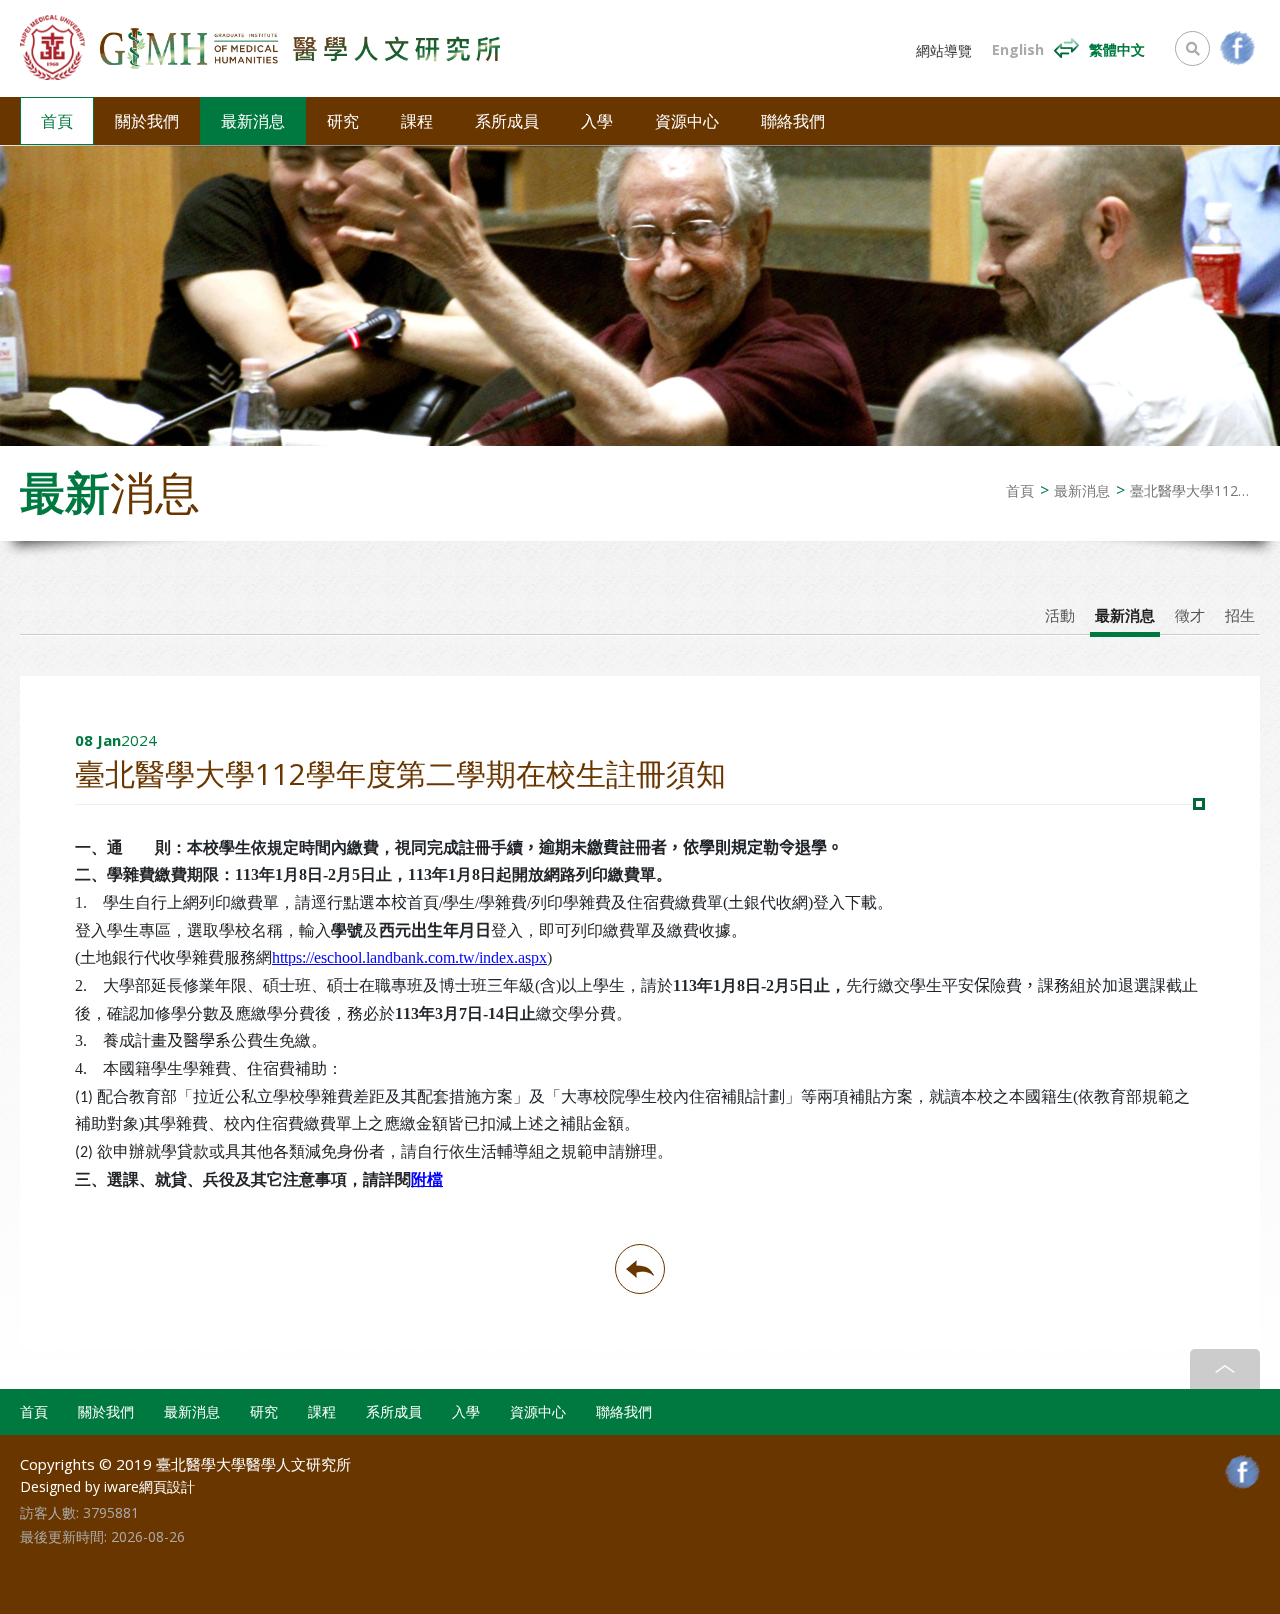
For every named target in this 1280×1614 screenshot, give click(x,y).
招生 (1240, 615)
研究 (343, 121)
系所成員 (507, 121)
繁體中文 (1117, 49)
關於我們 (147, 121)
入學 (597, 121)
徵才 (1190, 615)
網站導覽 (944, 51)
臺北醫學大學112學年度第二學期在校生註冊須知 (1195, 491)
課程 (417, 121)
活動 (1060, 615)
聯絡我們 (793, 121)
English (1018, 49)
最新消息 (253, 121)
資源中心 (687, 121)
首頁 (57, 121)
